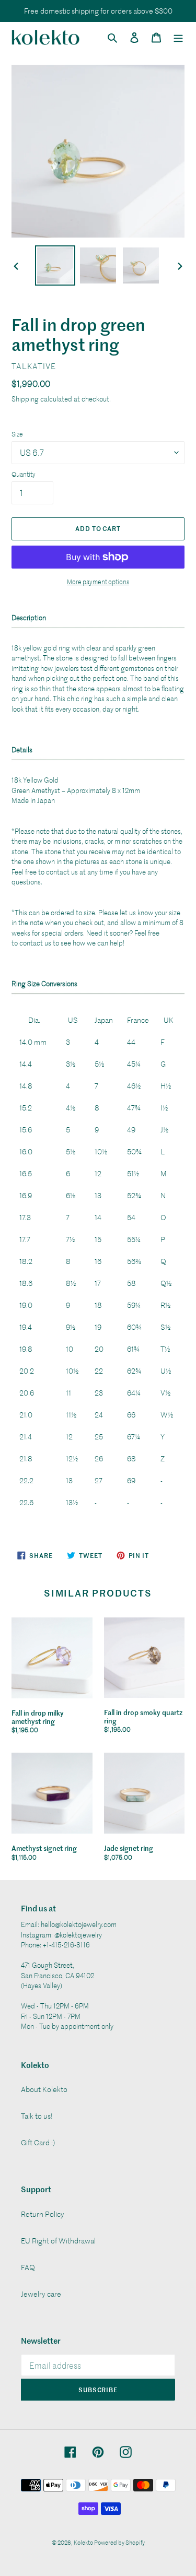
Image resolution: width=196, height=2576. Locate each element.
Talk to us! (37, 2116)
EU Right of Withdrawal (58, 2241)
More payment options (98, 582)
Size (17, 434)
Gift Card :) (38, 2142)
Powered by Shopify (119, 2542)
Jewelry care (41, 2294)
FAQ (28, 2267)
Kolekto (84, 2542)
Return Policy (43, 2214)
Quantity (24, 474)
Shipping (25, 399)
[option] (55, 265)
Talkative (34, 366)
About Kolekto (44, 2089)
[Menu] (178, 37)
